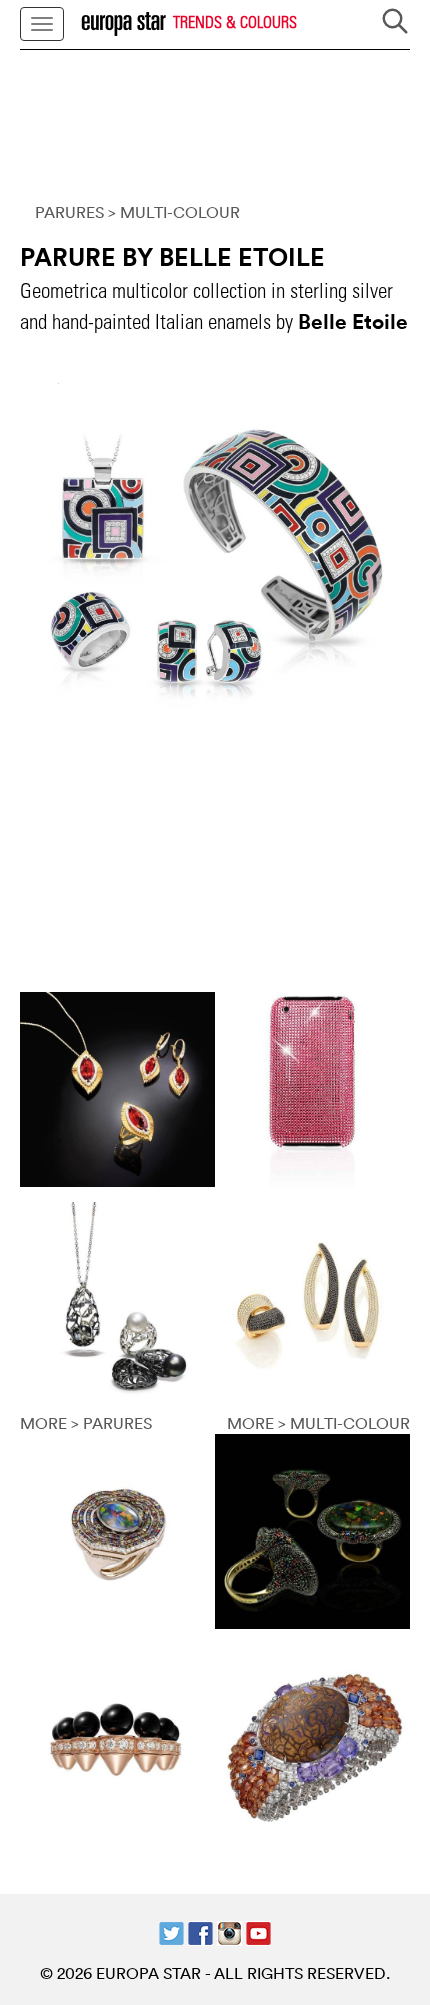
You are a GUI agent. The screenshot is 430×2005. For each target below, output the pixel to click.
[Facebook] (200, 1931)
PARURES (69, 212)
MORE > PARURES (86, 1423)
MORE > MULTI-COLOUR (318, 1423)
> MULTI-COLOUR (174, 212)
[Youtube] (258, 1931)
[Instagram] (229, 1931)
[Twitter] (171, 1931)
